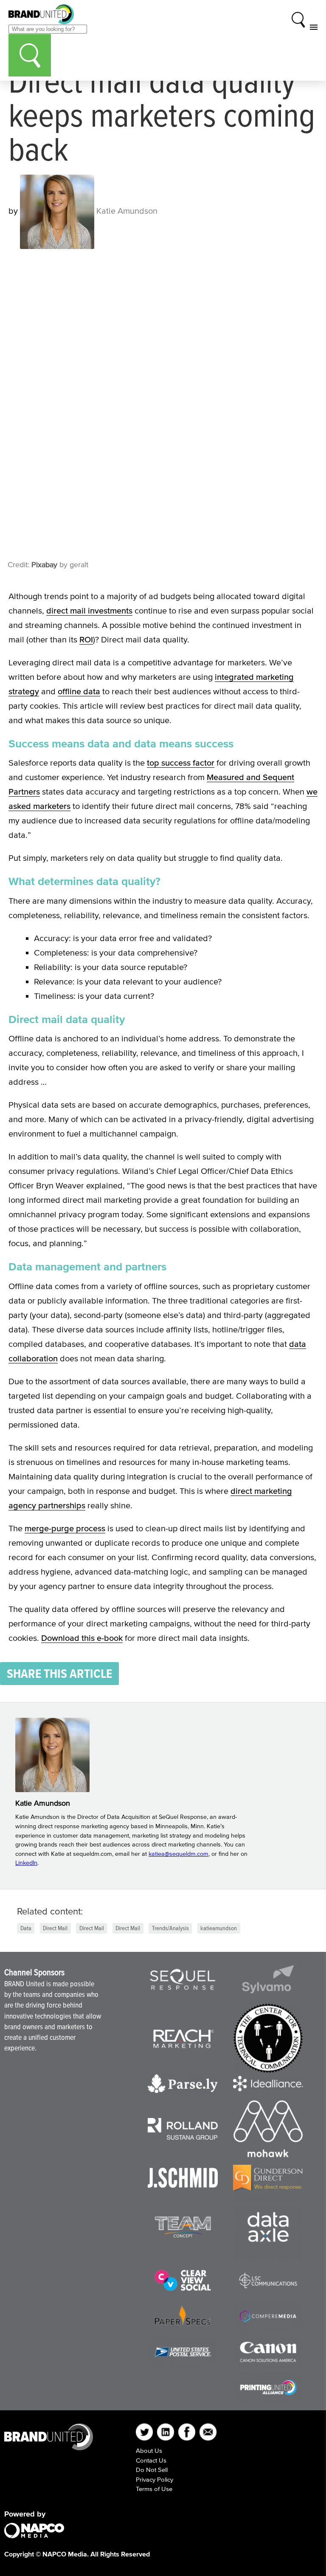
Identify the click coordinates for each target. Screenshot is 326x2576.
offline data (79, 691)
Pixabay (44, 565)
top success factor (181, 763)
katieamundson (219, 1928)
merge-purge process (65, 1528)
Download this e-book (82, 1638)
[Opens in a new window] (183, 1980)
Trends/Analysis (170, 1928)
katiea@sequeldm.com (178, 1854)
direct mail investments (89, 611)
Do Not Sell (152, 2470)
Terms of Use (154, 2489)
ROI (86, 639)
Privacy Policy (155, 2479)
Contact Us (151, 2460)
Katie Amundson (126, 211)
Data (26, 1928)
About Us (149, 2450)
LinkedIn (26, 1863)
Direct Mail (55, 1928)
